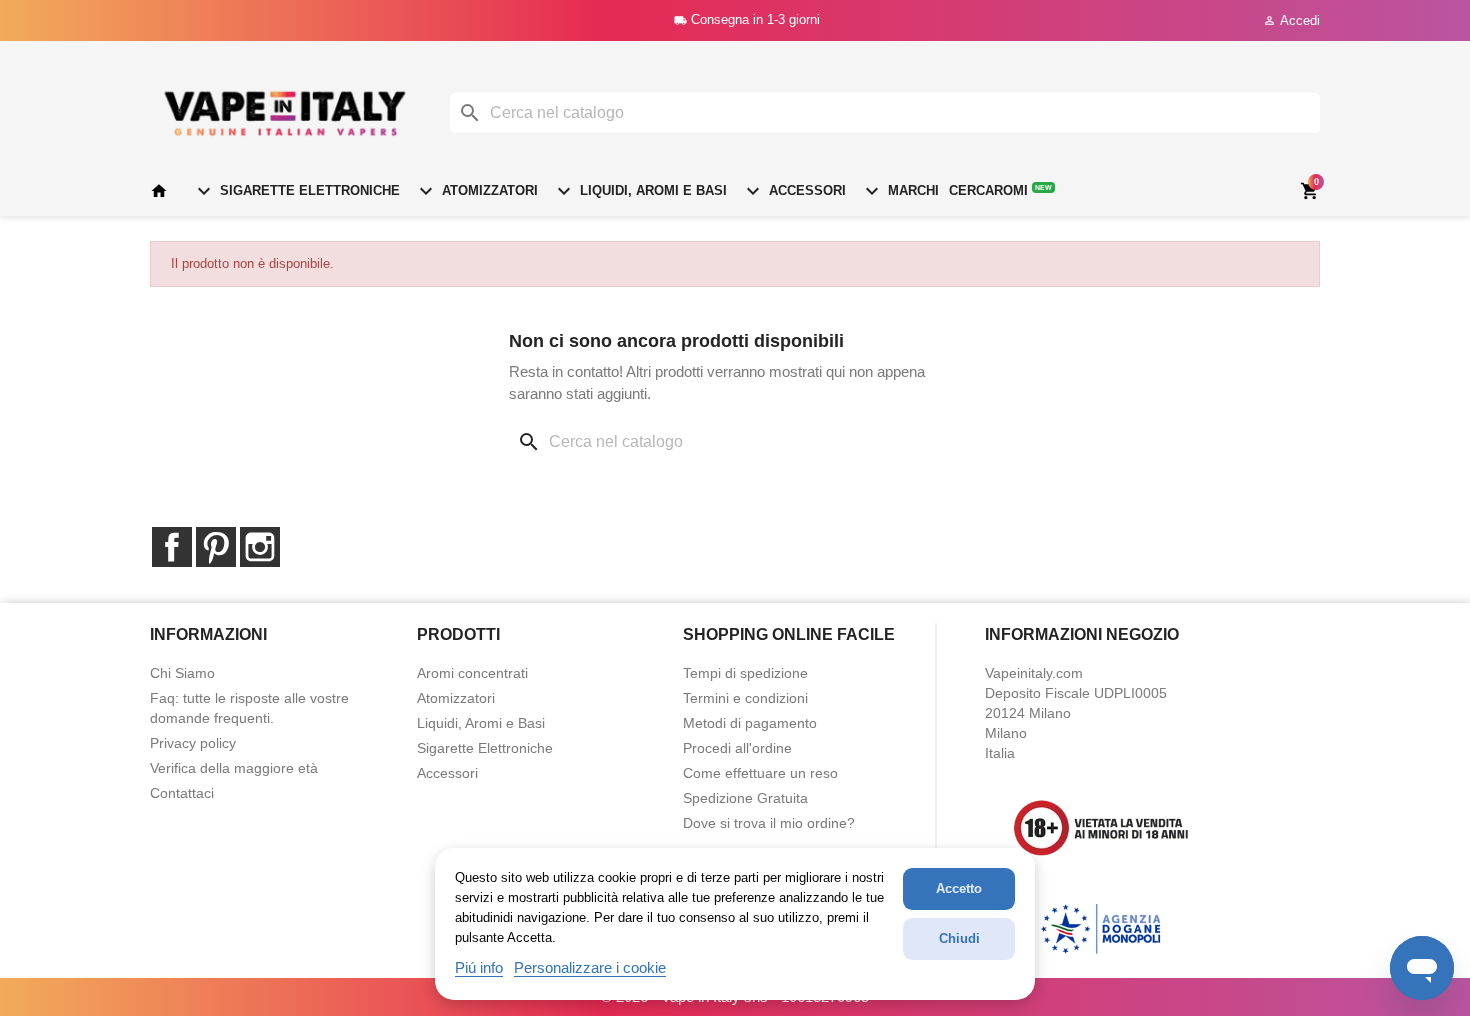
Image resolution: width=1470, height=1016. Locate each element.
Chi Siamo (182, 673)
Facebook (172, 547)
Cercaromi (1000, 190)
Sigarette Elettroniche (296, 191)
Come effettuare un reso (760, 773)
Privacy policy (193, 743)
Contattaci (182, 793)
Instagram (260, 547)
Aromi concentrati (472, 673)
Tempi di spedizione (745, 673)
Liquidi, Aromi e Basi (639, 191)
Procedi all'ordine (737, 748)
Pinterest (216, 547)
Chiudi (959, 938)
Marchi (899, 191)
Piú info (479, 967)
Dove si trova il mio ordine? (769, 823)
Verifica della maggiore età (234, 768)
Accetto (959, 888)
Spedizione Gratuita (745, 798)
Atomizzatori (476, 191)
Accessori (793, 191)
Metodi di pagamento (750, 723)
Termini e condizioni (745, 698)
